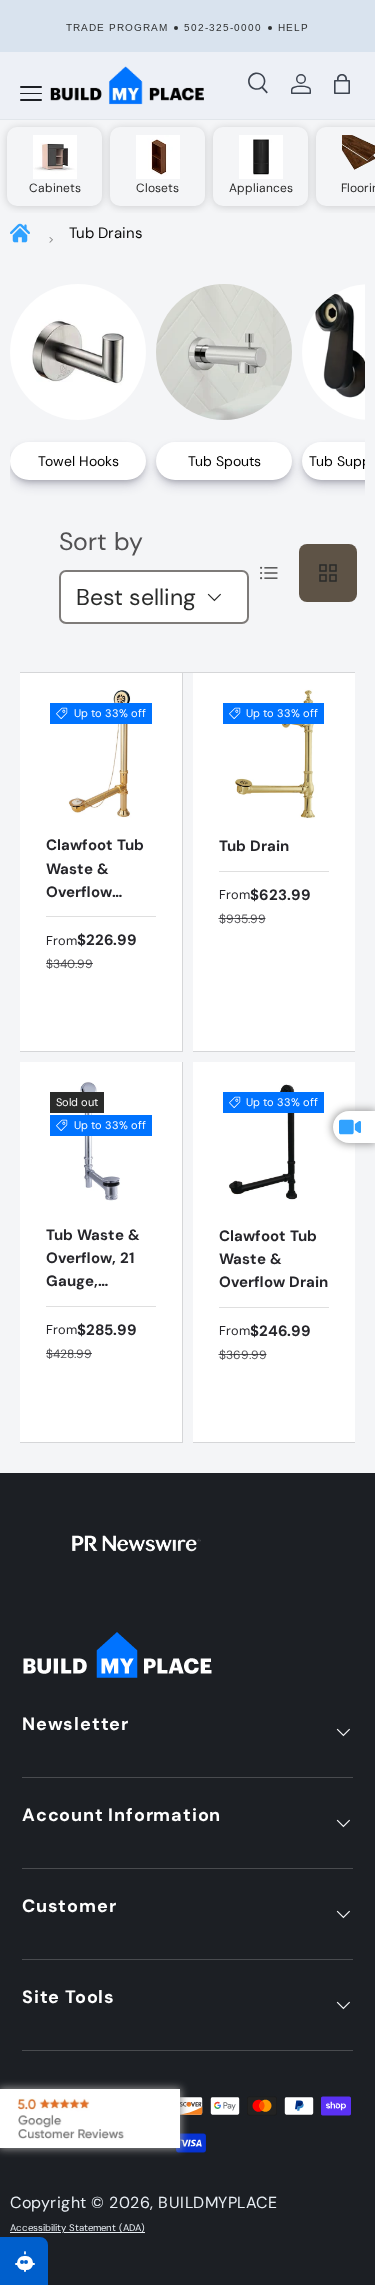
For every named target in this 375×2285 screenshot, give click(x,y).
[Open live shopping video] (354, 1127)
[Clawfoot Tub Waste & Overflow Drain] (274, 1143)
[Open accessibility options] (24, 2261)
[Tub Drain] (274, 754)
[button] (343, 84)
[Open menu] (31, 94)
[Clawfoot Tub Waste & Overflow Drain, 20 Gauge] (101, 754)
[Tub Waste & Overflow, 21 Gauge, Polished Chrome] (101, 1143)
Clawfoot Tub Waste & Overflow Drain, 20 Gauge (95, 891)
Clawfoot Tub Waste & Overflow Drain (273, 1259)
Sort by (101, 541)
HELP (293, 27)
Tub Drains (106, 233)
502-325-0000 (223, 27)
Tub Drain (254, 846)
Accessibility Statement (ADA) (77, 2228)
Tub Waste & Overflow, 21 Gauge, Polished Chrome (93, 1281)
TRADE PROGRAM (117, 27)
